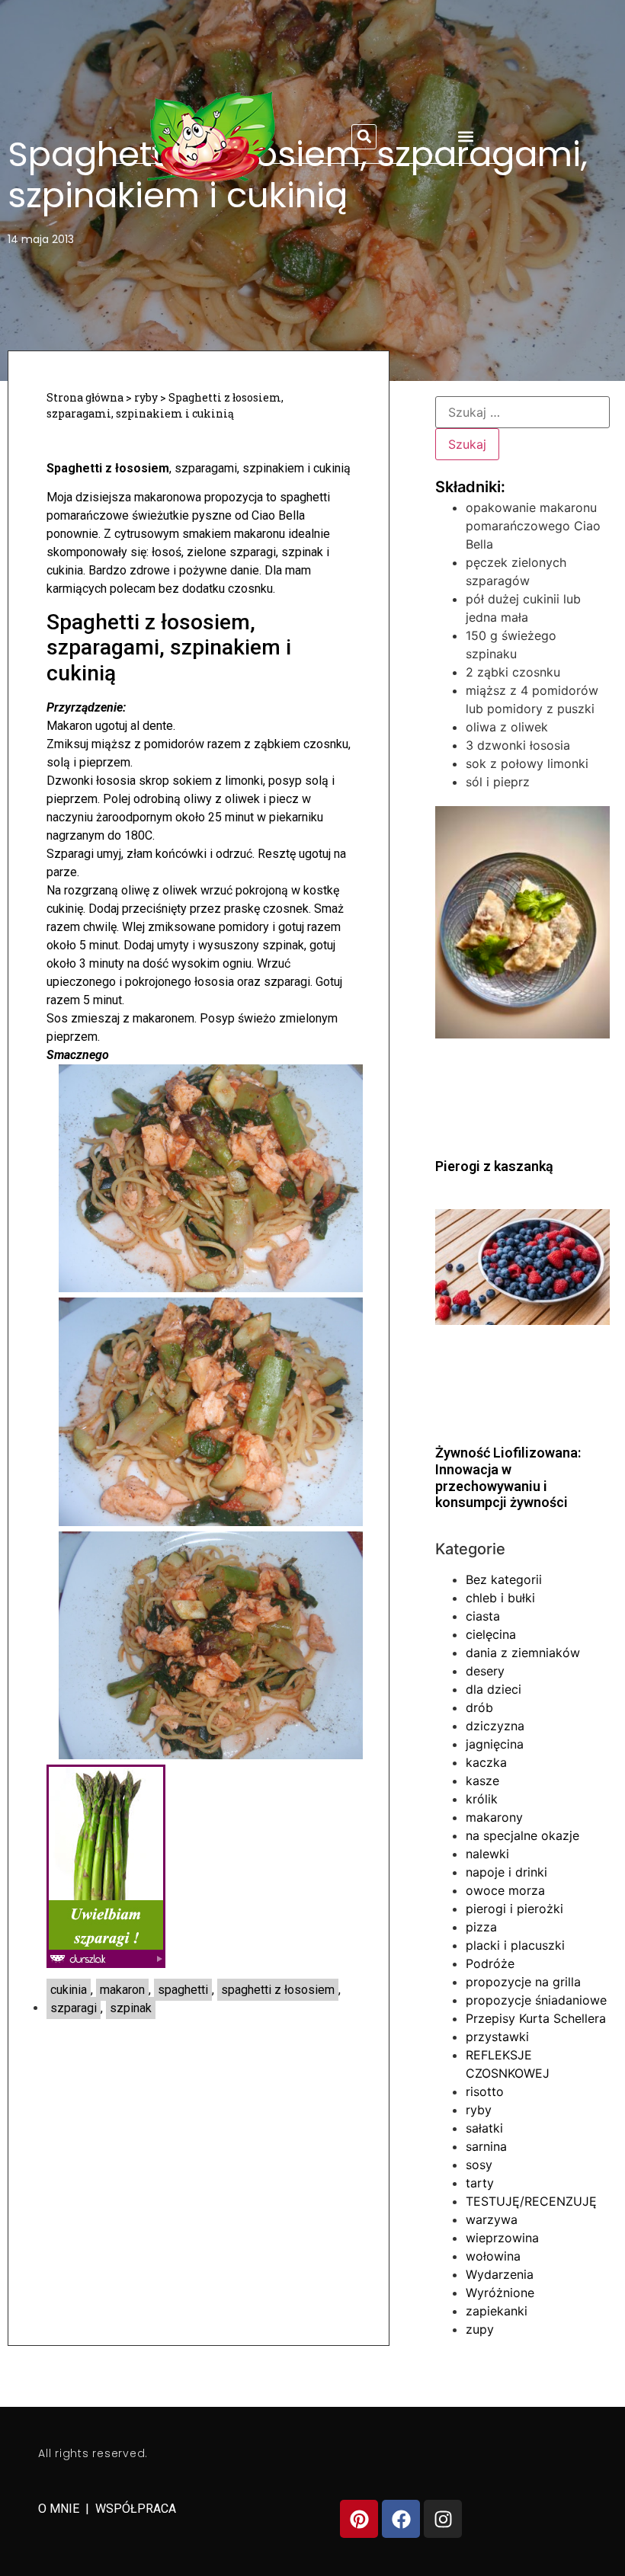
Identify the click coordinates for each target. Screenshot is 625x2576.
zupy (480, 2329)
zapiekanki (497, 2311)
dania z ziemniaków (523, 1653)
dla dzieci (494, 1689)
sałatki (484, 2128)
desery (485, 1671)
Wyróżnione (500, 2293)
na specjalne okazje (522, 1835)
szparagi (74, 2008)
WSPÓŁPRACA (136, 2509)
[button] (364, 137)
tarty (480, 2183)
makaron (122, 1990)
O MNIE (60, 2509)
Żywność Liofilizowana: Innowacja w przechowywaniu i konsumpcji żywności (508, 1477)
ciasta (483, 1616)
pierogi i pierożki (514, 1909)
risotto (485, 2091)
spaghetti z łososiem (278, 1990)
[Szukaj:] (522, 412)
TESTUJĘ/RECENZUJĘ (531, 2201)
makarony (494, 1817)
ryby (146, 397)
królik (482, 1799)
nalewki (487, 1854)
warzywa (492, 2219)
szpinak (131, 2008)
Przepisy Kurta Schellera (536, 2018)
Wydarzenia (500, 2274)
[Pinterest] (359, 2519)
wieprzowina (502, 2238)
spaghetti (183, 1990)
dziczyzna (495, 1726)
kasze (482, 1781)
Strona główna (85, 397)
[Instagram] (443, 2519)
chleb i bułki (500, 1598)
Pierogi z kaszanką (494, 1166)
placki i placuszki (515, 1945)
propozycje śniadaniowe (536, 2000)
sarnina (486, 2146)
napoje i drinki (506, 1872)
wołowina (493, 2256)
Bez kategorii (504, 1579)
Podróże (490, 1963)
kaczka (486, 1762)
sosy (479, 2165)
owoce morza (505, 1890)
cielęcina (491, 1634)
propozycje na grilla (523, 1982)
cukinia (69, 1990)
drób (479, 1707)
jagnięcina (495, 1744)
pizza (481, 1927)
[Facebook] (401, 2519)
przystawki (497, 2037)
